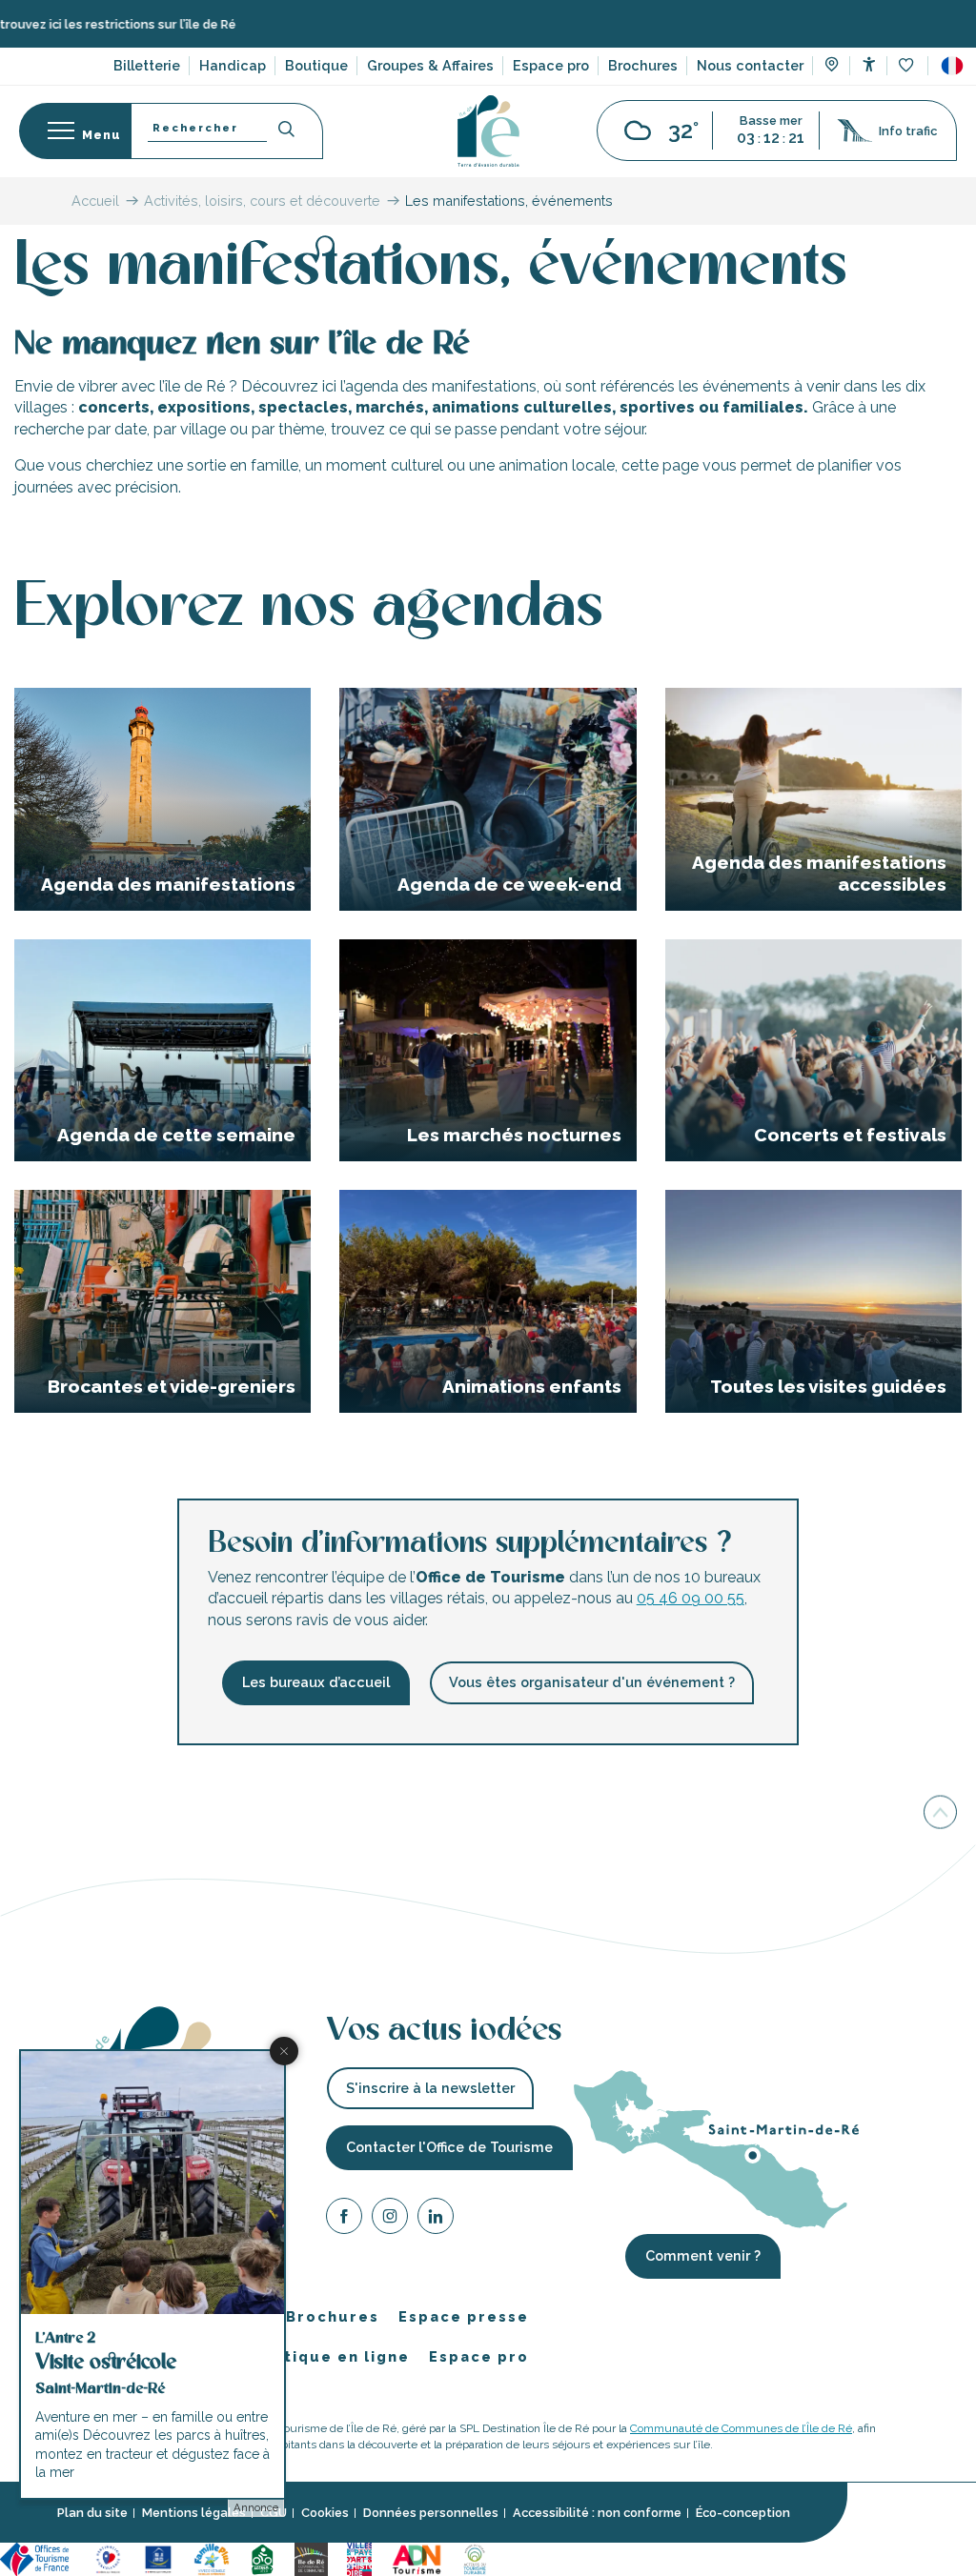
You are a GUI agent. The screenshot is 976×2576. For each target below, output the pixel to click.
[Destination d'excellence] (108, 2558)
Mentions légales (194, 2514)
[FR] (952, 66)
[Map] (832, 67)
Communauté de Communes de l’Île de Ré (741, 2428)
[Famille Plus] (212, 2558)
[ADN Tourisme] (417, 2558)
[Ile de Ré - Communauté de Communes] (311, 2558)
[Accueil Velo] (262, 2558)
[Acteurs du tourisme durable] (475, 2558)
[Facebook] (344, 2219)
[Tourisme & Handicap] (158, 2558)
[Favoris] (908, 66)
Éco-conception (743, 2514)
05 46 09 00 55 (691, 1598)
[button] (952, 66)
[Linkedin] (436, 2219)
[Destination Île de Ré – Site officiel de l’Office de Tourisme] (488, 131)
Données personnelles (431, 2514)
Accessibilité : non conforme (597, 2514)
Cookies (325, 2514)
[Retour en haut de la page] (940, 1812)
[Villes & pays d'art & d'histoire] (359, 2558)
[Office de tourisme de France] (37, 2558)
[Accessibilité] (869, 64)
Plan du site (92, 2514)
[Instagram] (390, 2219)
